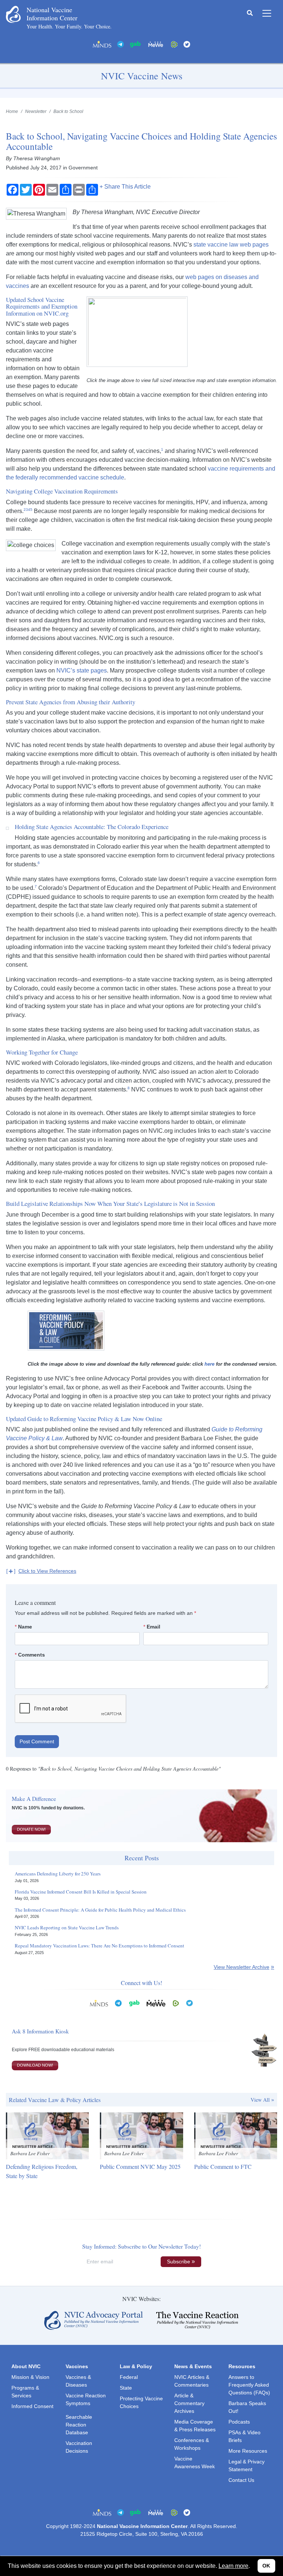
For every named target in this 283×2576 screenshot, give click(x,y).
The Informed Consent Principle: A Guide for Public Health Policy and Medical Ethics (100, 1910)
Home (12, 111)
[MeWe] (156, 2003)
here (209, 1364)
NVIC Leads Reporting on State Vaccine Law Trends (67, 1928)
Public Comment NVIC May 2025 (140, 2166)
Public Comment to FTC (223, 2166)
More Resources (248, 2451)
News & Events (193, 2366)
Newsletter (36, 111)
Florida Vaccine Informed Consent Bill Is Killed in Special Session (81, 1892)
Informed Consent (32, 2406)
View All (260, 2100)
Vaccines (77, 2366)
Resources (242, 2366)
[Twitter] (187, 44)
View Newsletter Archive (242, 1967)
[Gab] (135, 44)
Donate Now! (31, 1829)
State (126, 2388)
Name (25, 1627)
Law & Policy (136, 2366)
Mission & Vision (30, 2377)
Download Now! (35, 2065)
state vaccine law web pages (231, 245)
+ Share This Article (125, 187)
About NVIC (26, 2366)
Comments (32, 1655)
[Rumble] (174, 44)
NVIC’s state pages (82, 670)
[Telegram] (120, 44)
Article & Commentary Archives (189, 2403)
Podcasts (239, 2422)
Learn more (233, 2566)
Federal (129, 2377)
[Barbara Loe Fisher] (47, 2135)
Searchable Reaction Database (79, 2425)
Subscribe (179, 2262)
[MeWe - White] (156, 44)
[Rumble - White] (176, 2003)
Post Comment (37, 1741)
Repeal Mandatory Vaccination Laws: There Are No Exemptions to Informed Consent (99, 1946)
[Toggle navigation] (267, 13)
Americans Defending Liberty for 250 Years (58, 1874)
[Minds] (102, 44)
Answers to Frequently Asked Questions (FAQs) (249, 2385)
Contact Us (241, 2480)
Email (153, 1627)
